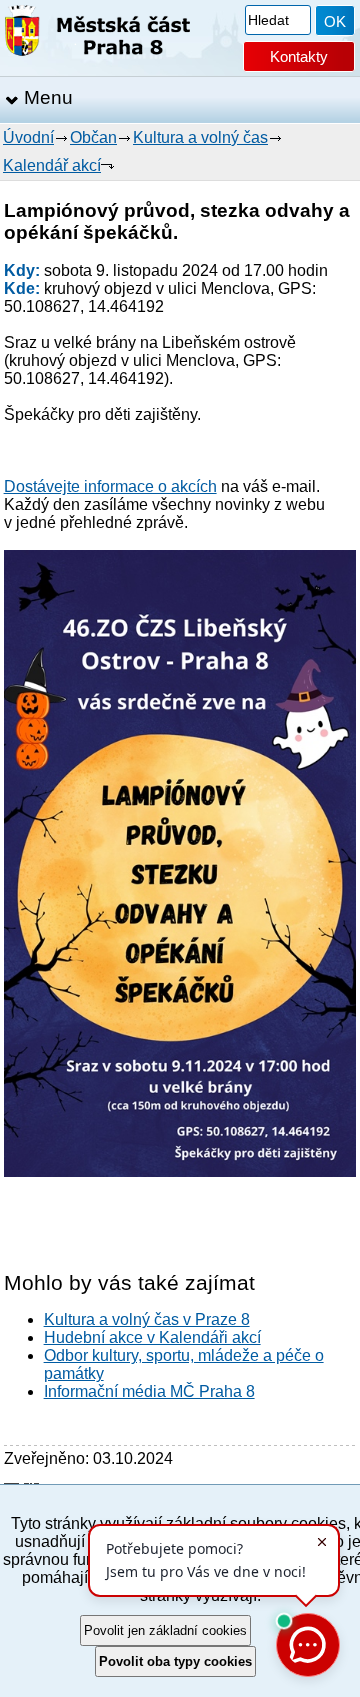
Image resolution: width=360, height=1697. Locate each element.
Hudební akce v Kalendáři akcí (152, 1337)
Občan (93, 137)
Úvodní (28, 137)
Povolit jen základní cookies (165, 1630)
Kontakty (299, 56)
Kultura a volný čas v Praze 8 (147, 1319)
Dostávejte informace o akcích (110, 486)
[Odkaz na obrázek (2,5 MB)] (180, 1171)
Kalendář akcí (52, 165)
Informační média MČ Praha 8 (149, 1391)
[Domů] (97, 34)
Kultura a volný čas (200, 137)
